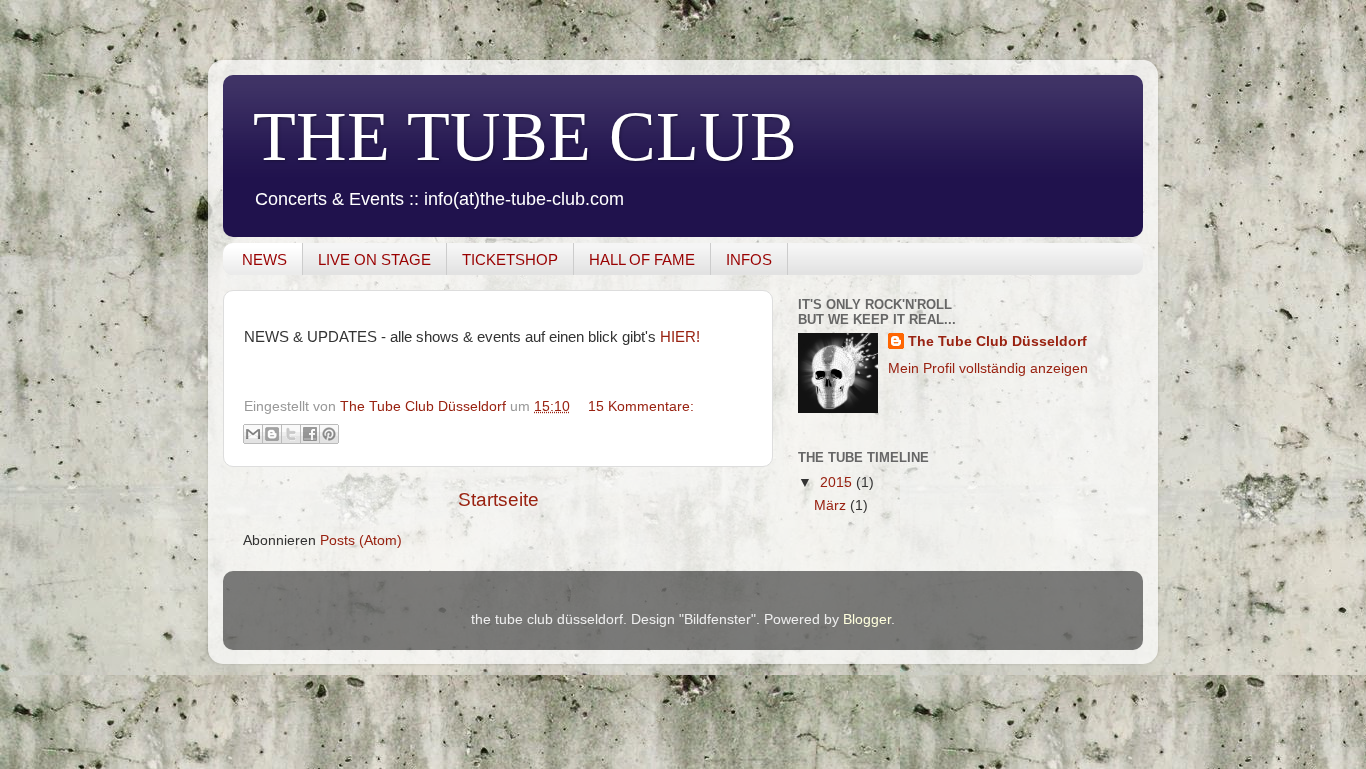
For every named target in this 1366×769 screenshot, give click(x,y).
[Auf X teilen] (291, 434)
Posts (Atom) (361, 540)
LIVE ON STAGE (374, 259)
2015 (838, 482)
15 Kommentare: (641, 406)
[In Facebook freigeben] (310, 434)
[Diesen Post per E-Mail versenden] (253, 434)
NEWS (264, 259)
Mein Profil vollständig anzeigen (988, 368)
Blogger (867, 619)
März (832, 505)
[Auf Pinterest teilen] (329, 434)
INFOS (749, 259)
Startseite (498, 499)
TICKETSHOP (510, 259)
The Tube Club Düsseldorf (997, 341)
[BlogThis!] (272, 434)
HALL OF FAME (642, 259)
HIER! (680, 337)
